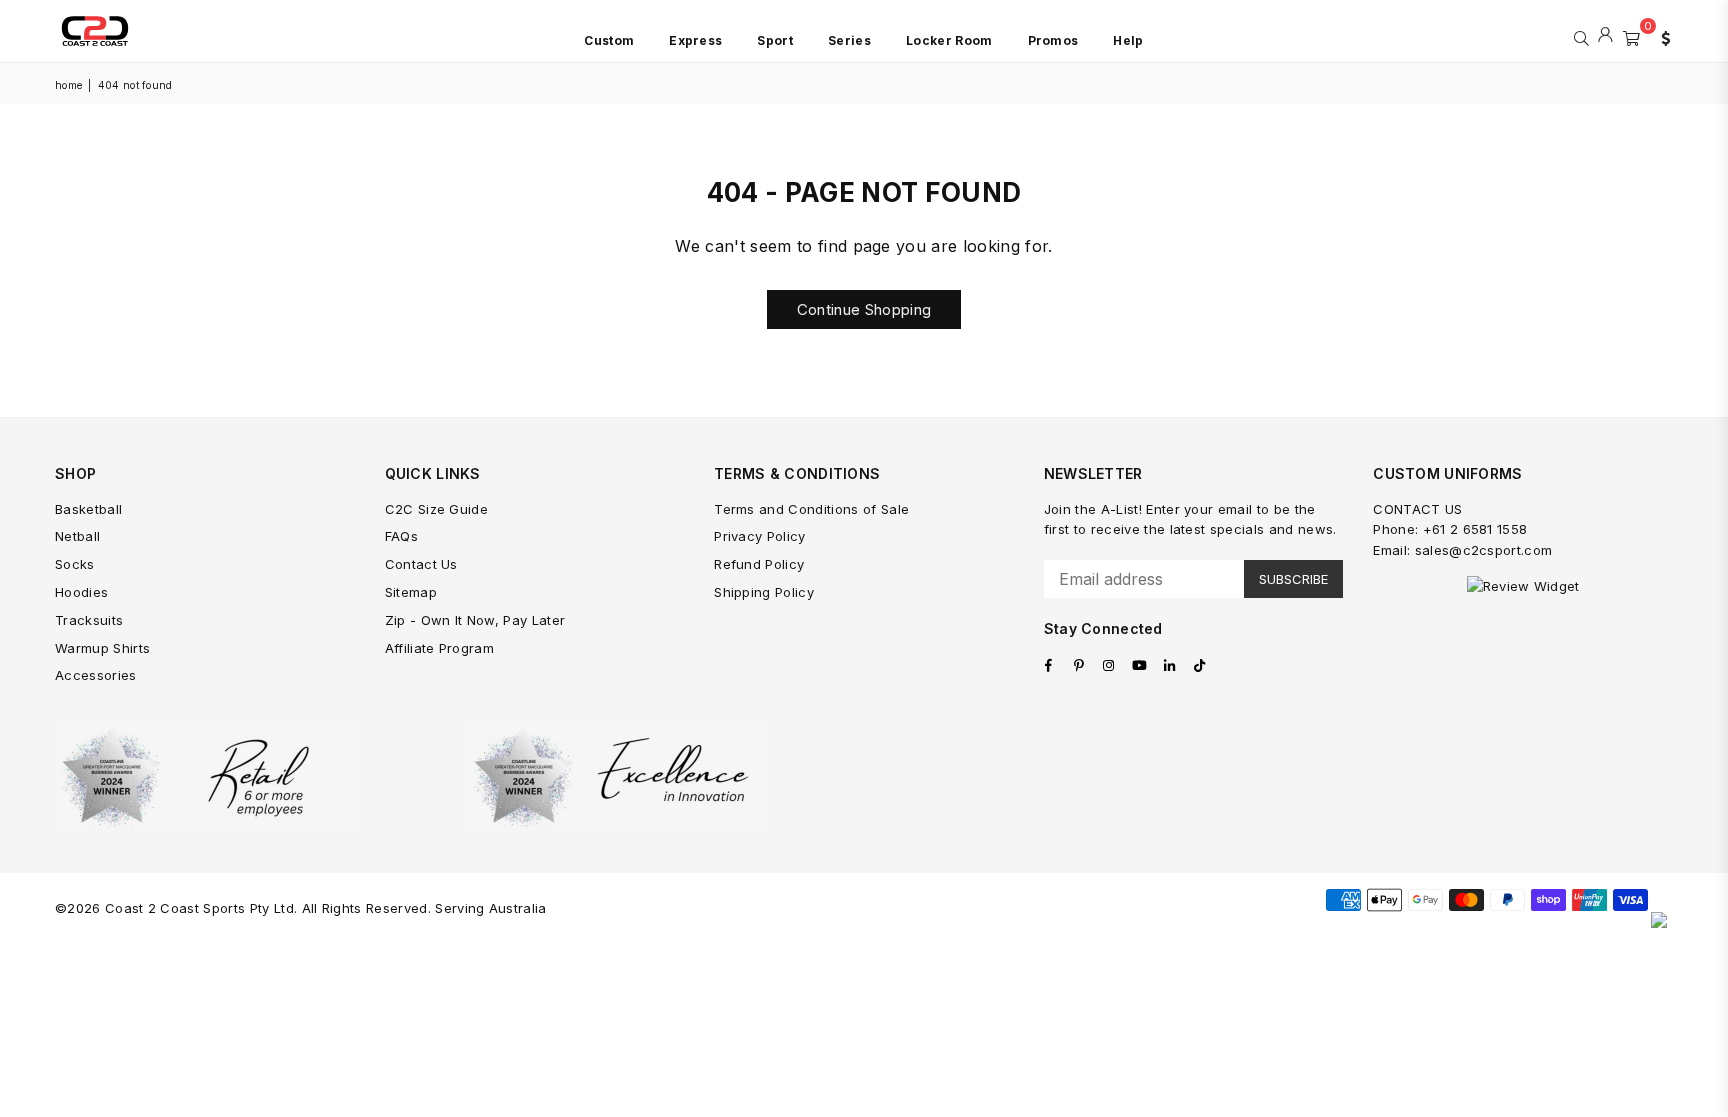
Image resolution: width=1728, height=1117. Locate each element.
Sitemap (411, 592)
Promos (1053, 40)
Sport (775, 40)
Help (1128, 40)
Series (849, 40)
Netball (77, 536)
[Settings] (1661, 36)
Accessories (96, 675)
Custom (609, 40)
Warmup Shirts (102, 648)
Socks (75, 564)
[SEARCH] (1581, 36)
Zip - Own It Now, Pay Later (475, 620)
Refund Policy (759, 564)
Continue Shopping (864, 309)
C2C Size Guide (436, 509)
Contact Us (421, 564)
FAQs (401, 536)
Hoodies (81, 592)
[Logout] (1605, 36)
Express (695, 40)
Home (68, 85)
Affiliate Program (439, 648)
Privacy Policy (759, 536)
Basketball (88, 509)
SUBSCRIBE (1293, 579)
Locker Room (949, 40)
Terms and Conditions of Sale (811, 509)
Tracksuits (89, 620)
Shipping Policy (764, 592)
